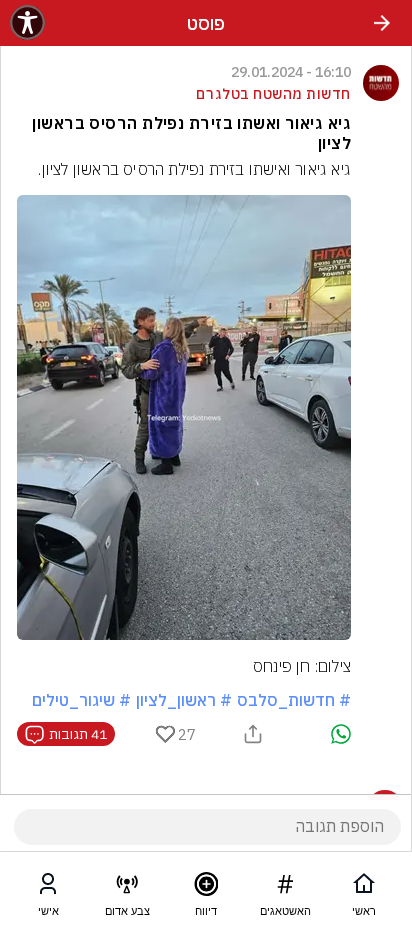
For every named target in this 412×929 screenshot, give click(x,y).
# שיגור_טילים (81, 700)
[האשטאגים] (285, 888)
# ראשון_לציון (184, 700)
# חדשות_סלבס (294, 700)
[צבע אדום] (127, 888)
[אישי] (48, 888)
